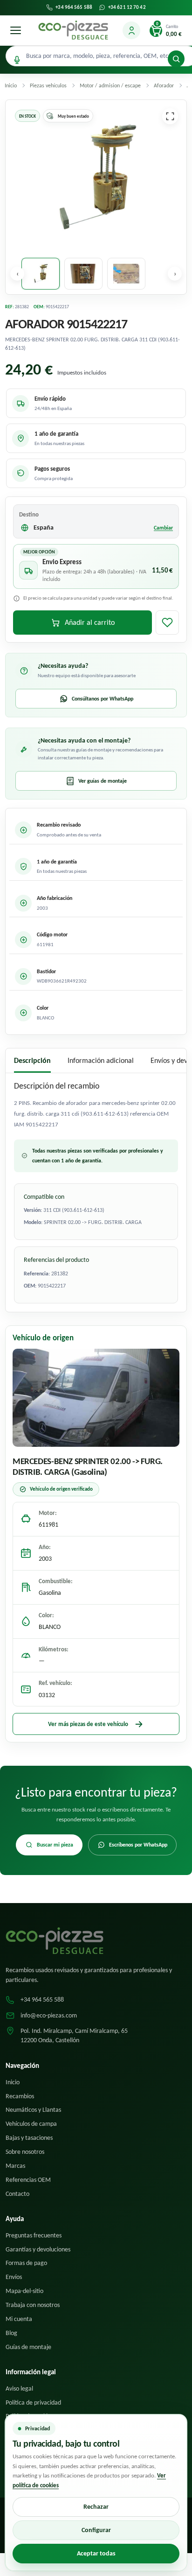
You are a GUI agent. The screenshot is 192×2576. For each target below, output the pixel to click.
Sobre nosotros (25, 2152)
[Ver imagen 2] (83, 274)
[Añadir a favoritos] (167, 623)
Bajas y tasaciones (29, 2138)
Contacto (17, 2194)
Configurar (96, 2530)
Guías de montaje (28, 2347)
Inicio (13, 2082)
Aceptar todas (96, 2553)
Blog (11, 2333)
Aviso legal (19, 2388)
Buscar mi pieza (55, 1845)
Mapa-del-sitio (24, 2291)
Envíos (14, 2277)
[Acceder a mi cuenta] (131, 30)
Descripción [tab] (32, 1060)
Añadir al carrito (90, 622)
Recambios (20, 2096)
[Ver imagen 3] (126, 274)
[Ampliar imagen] (170, 116)
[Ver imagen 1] (41, 274)
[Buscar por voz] (17, 60)
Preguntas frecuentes (34, 2235)
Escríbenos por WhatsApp (138, 1845)
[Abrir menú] (15, 30)
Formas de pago (26, 2263)
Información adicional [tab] (101, 1060)
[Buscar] (176, 59)
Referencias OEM (28, 2180)
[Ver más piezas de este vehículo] (96, 1398)
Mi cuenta (19, 2319)
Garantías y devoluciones (38, 2249)
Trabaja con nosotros (33, 2305)
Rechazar (96, 2507)
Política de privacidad (33, 2403)
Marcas (15, 2166)
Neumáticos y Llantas (33, 2110)
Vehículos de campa (31, 2124)
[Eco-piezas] (73, 30)
